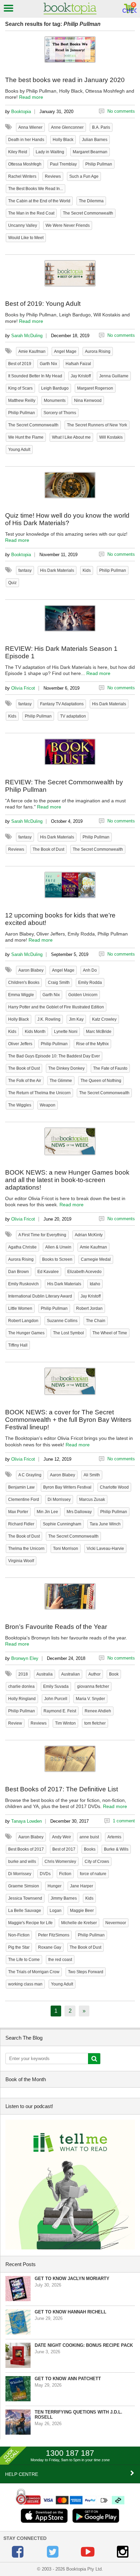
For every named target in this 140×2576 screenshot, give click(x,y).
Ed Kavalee (48, 1272)
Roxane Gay (50, 1947)
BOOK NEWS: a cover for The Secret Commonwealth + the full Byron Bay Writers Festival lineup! (68, 1420)
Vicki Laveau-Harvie (105, 1549)
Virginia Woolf (21, 1561)
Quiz (12, 583)
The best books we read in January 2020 (65, 80)
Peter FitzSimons (54, 1935)
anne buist (89, 1837)
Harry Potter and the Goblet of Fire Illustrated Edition (56, 1007)
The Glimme (61, 1081)
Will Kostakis (111, 437)
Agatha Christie (22, 1247)
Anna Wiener (30, 127)
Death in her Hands (26, 140)
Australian (71, 1674)
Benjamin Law (21, 1487)
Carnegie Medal (96, 1259)
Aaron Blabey (31, 970)
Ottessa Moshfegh (25, 164)
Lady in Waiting (50, 152)
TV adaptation (73, 716)
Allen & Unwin (58, 1247)
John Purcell (56, 1699)
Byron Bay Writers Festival (67, 1487)
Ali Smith (92, 1475)
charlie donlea (21, 1686)
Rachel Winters (22, 176)
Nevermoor (116, 1923)
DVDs (45, 1874)
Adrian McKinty (89, 1235)
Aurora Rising (98, 351)
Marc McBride (99, 1032)
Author (94, 1674)
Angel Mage (65, 351)
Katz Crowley (104, 1019)
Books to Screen (57, 1259)
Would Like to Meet (26, 238)
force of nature (93, 1874)
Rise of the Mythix (92, 1044)
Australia (45, 1674)
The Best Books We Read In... (36, 189)
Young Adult (19, 450)
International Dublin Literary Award (40, 1296)
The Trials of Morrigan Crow (34, 1972)
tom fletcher (95, 1723)
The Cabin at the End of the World (39, 201)
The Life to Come (24, 1960)
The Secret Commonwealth (88, 213)
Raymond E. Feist (60, 1711)
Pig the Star (19, 1947)
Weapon (48, 1105)
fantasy (25, 570)
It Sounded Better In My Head (35, 376)
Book (114, 1674)
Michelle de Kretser (79, 1923)
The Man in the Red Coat (31, 213)
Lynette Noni (66, 1032)
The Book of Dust (48, 849)
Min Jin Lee (47, 1512)
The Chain (96, 1321)
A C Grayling (30, 1475)
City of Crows (97, 1862)
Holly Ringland (22, 1699)
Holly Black (63, 140)
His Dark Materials (57, 570)
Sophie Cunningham (62, 1524)
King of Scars (20, 388)
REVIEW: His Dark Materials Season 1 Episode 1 (61, 652)
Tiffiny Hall (18, 1345)
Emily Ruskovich (23, 1284)
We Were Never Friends (68, 225)
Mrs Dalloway (79, 1512)
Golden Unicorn (83, 995)
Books (90, 1849)
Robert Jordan (89, 1308)
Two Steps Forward (86, 1972)
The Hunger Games (26, 1333)
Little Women (20, 1308)
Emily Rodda (90, 983)
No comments (121, 111)
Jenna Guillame (114, 376)
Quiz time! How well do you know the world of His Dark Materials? (67, 519)
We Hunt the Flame (26, 437)
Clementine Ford (24, 1499)
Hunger (55, 1886)
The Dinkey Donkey (66, 1068)
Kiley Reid (18, 152)
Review (15, 1723)
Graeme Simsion (24, 1886)
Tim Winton (65, 1723)
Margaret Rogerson (95, 388)
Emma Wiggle (21, 995)
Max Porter (18, 1512)
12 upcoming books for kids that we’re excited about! (60, 919)
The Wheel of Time (110, 1333)
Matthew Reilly (22, 400)
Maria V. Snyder (90, 1699)
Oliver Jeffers (20, 1044)
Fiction (65, 1874)
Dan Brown (19, 1272)
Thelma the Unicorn (26, 1549)
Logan (56, 1911)
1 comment (124, 1821)
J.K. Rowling (49, 1019)
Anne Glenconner (67, 127)
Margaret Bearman (90, 152)
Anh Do (90, 970)
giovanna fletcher (93, 1686)
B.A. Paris (101, 127)
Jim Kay (76, 1019)
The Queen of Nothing (101, 1081)
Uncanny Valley (23, 225)
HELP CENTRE (22, 2474)
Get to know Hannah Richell (71, 2312)
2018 (23, 1674)
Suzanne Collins (62, 1321)
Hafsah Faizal (78, 364)
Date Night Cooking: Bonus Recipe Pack (84, 2345)
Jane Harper (82, 1886)
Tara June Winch (105, 1524)
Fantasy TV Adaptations (62, 704)
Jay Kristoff (81, 376)
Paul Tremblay (63, 164)
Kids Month (35, 1032)
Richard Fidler (21, 1524)
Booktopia (21, 112)
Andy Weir (62, 1837)
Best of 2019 (20, 364)
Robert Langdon (23, 1321)
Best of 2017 (64, 1849)
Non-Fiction (19, 1935)
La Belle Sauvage (25, 1911)
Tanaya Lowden (27, 1821)
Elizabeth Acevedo (84, 1272)
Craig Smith (59, 983)
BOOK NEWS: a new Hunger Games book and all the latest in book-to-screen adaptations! (67, 1180)
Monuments (55, 400)
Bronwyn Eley (25, 1658)
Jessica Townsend (25, 1898)
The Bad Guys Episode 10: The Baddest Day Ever (54, 1056)
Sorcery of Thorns (60, 413)
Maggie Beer (82, 1911)
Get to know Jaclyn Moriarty (72, 2279)
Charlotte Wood (114, 1487)
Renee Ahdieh (98, 1711)
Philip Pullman (99, 164)
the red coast (60, 1960)
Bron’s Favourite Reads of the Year (56, 1627)
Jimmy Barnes (64, 1898)
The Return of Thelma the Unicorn (39, 1093)
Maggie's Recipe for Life (30, 1923)
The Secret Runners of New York (97, 425)
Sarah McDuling (27, 336)
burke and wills (22, 1862)
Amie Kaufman (32, 351)
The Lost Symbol (68, 1333)
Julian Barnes (95, 140)
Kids (87, 570)
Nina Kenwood (88, 400)
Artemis (114, 1837)
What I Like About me (71, 437)
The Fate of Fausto (110, 1068)
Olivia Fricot (23, 688)
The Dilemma (91, 201)
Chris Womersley (60, 1862)
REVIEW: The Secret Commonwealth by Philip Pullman (64, 786)
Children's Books (24, 983)
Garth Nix (48, 364)
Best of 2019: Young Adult (43, 304)
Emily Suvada (56, 1686)
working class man (25, 1984)
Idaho (95, 1284)
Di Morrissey (59, 1499)
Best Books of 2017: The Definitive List (62, 1789)
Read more (31, 97)
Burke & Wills (116, 1849)
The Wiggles (20, 1105)
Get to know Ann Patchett (68, 2379)
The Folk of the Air (25, 1081)
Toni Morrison (66, 1549)
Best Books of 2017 (26, 1849)
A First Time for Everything (42, 1235)
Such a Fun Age (84, 176)
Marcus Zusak (92, 1499)
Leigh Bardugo (55, 388)
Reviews (53, 176)
